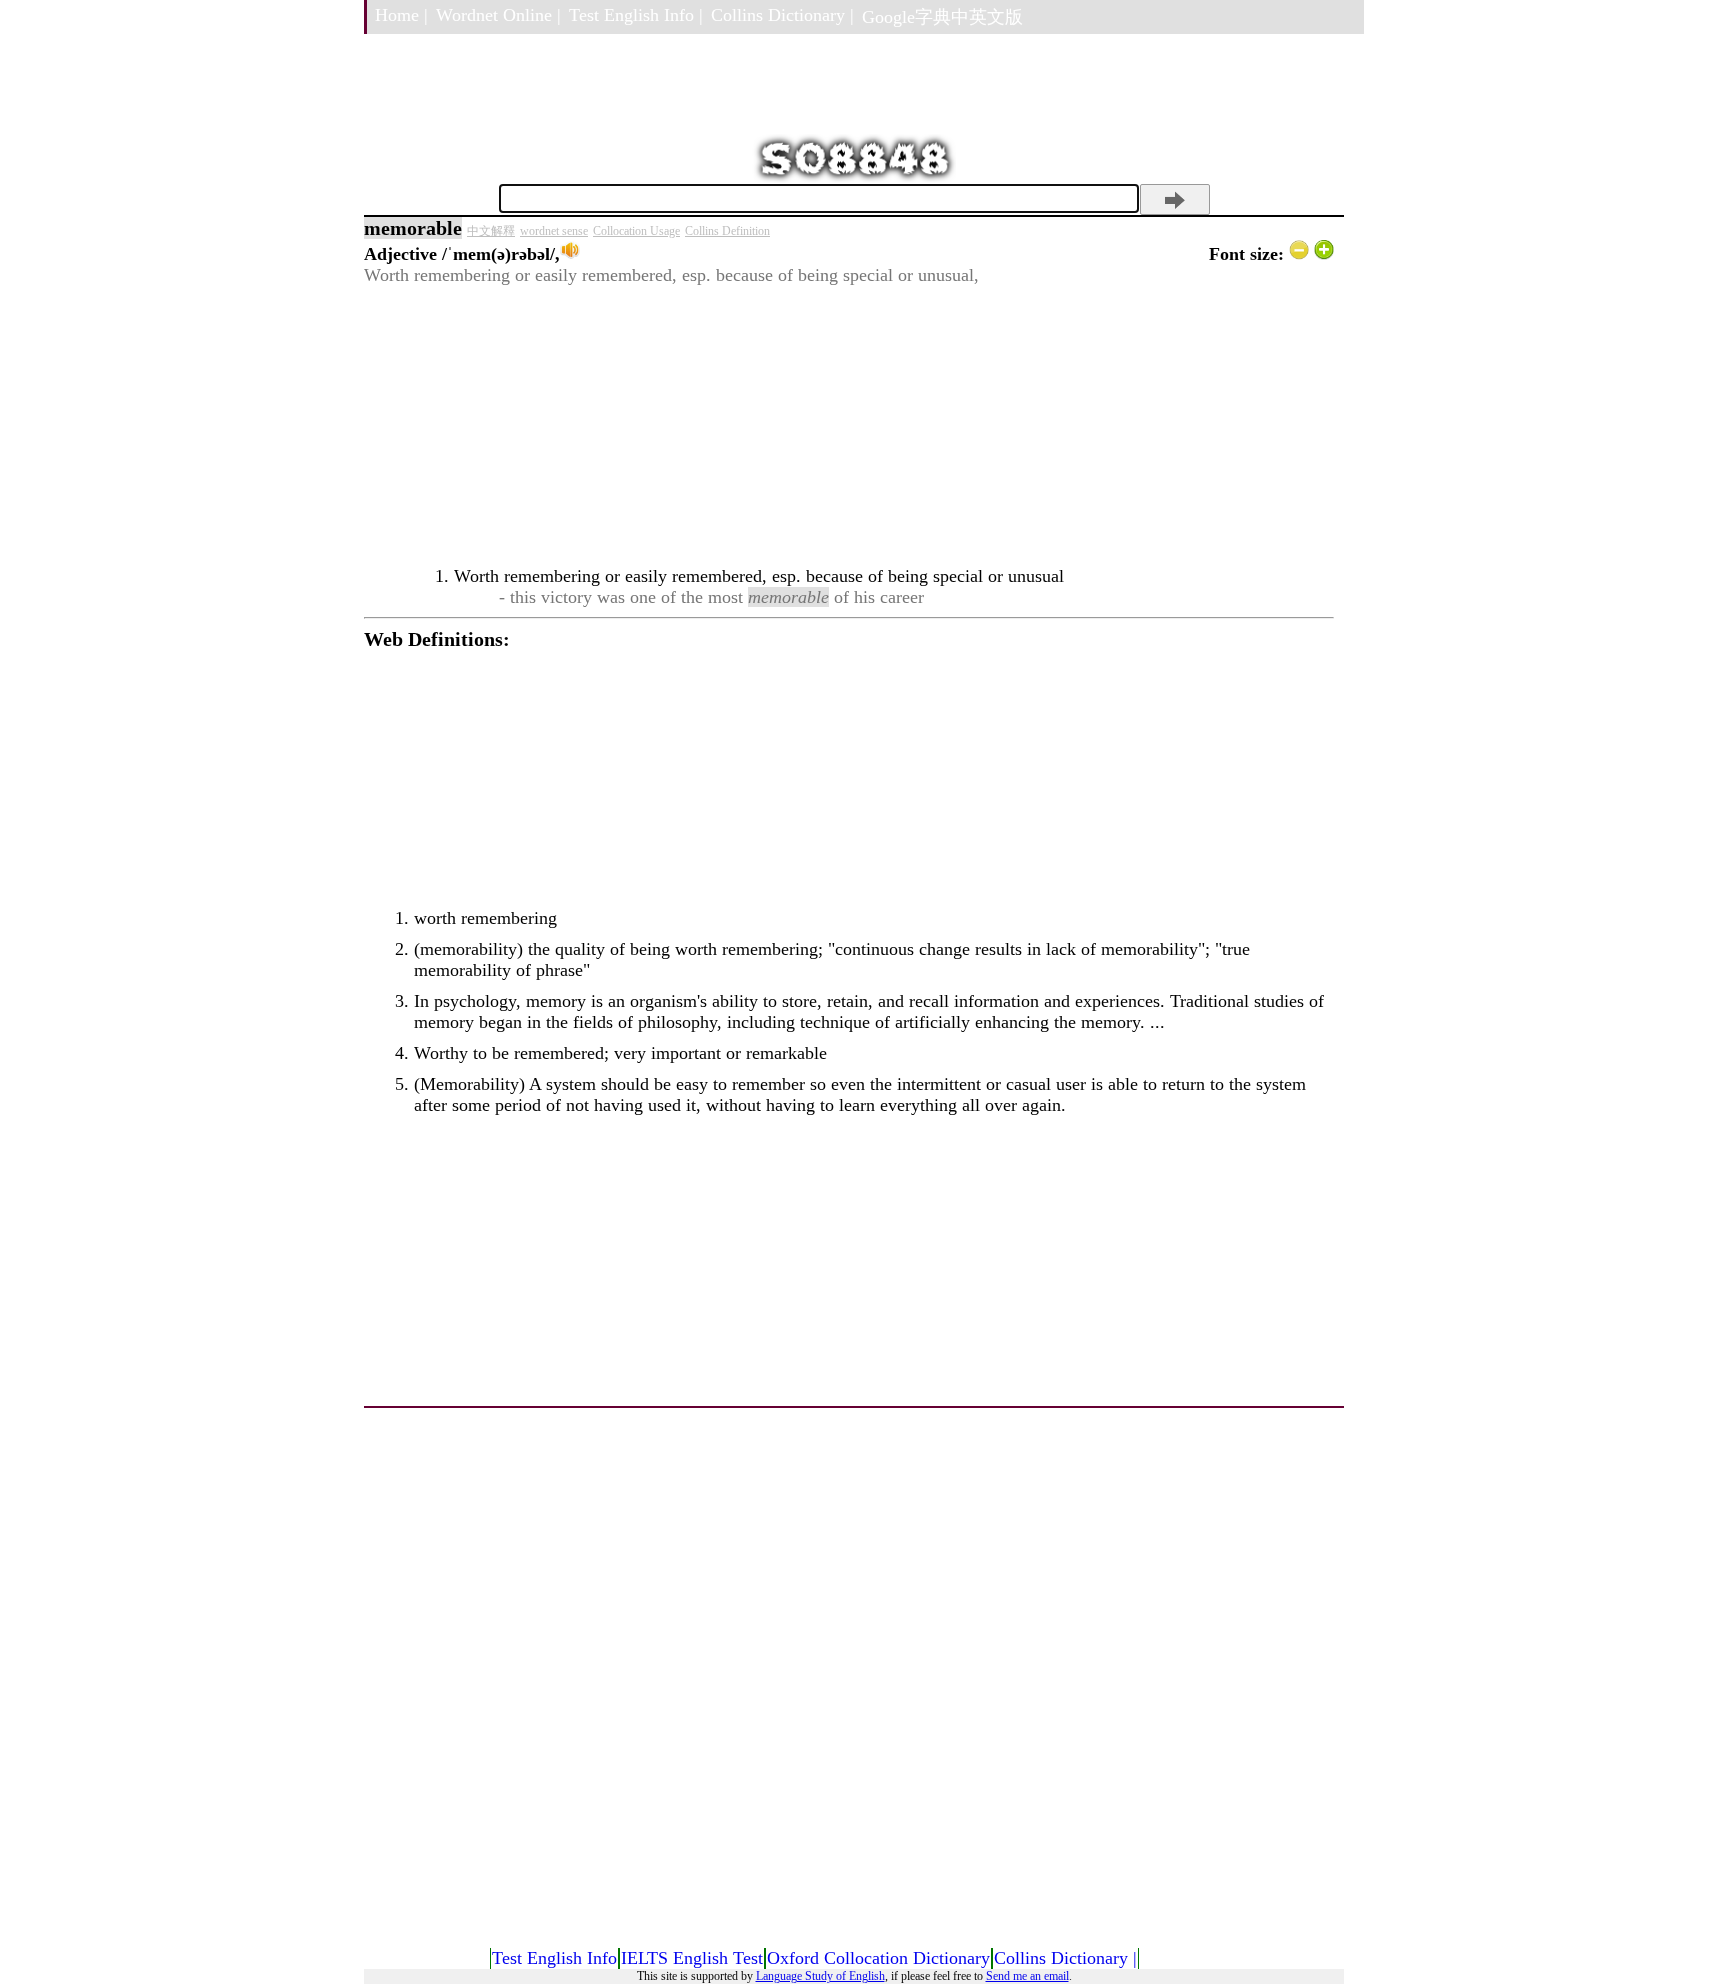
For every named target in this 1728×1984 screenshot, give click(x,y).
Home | (401, 15)
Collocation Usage (636, 231)
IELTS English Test (692, 1958)
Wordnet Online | (498, 15)
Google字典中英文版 (942, 17)
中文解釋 (491, 231)
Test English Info (554, 1958)
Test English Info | (636, 15)
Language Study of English (820, 1976)
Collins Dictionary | (782, 15)
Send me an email (1027, 1976)
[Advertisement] (849, 426)
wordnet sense (554, 231)
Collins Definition (727, 231)
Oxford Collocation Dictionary (878, 1958)
